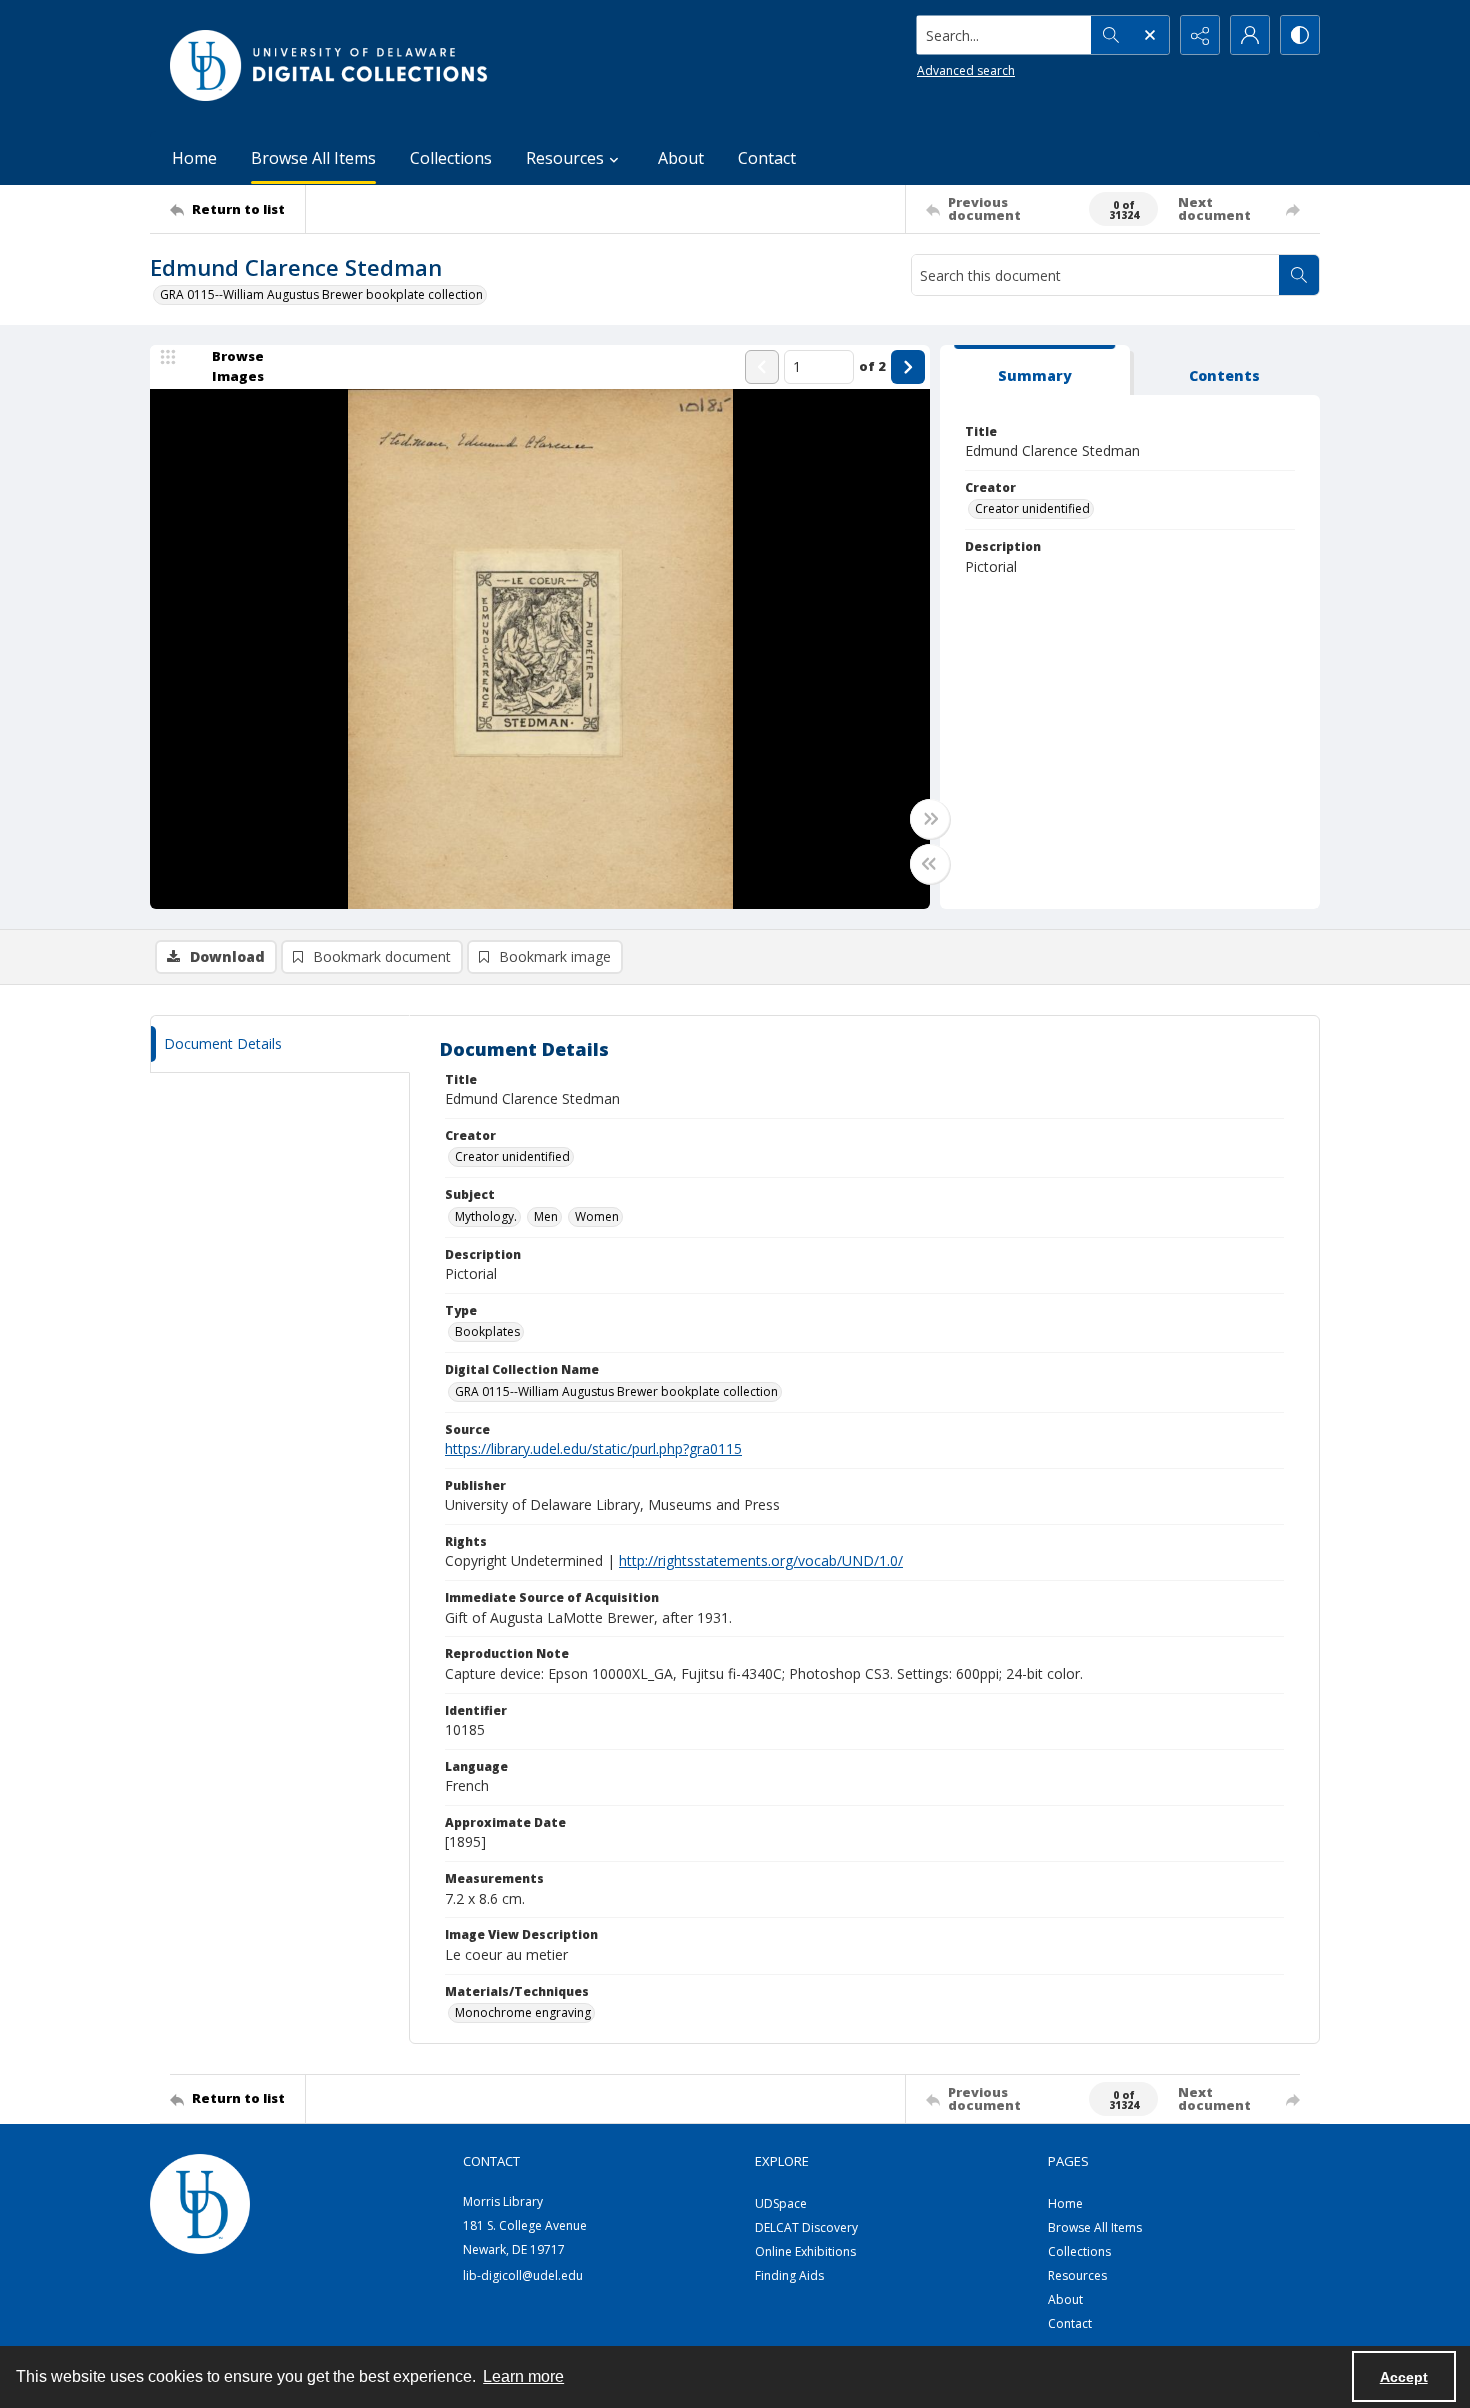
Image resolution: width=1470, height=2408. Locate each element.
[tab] (1035, 370)
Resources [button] (565, 158)
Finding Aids (789, 2275)
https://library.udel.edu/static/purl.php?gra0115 (593, 1448)
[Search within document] (1299, 275)
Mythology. (486, 1216)
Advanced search (966, 70)
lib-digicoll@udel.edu (523, 2275)
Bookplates (487, 1331)
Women (597, 1216)
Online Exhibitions (805, 2251)
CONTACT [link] (491, 2161)
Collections (451, 158)
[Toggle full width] (930, 819)
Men (546, 1216)
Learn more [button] (523, 2376)
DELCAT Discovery (806, 2227)
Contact (767, 158)
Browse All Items (313, 158)
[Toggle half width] (930, 864)
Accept (1404, 2377)
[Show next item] (908, 367)
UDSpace (781, 2203)
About (681, 158)
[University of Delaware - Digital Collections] (330, 65)
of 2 (872, 366)
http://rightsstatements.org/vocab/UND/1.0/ (761, 1560)
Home (194, 158)
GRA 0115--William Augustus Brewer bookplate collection (321, 294)
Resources (1077, 2275)
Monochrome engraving (523, 2012)
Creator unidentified (1032, 508)
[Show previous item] (762, 367)
